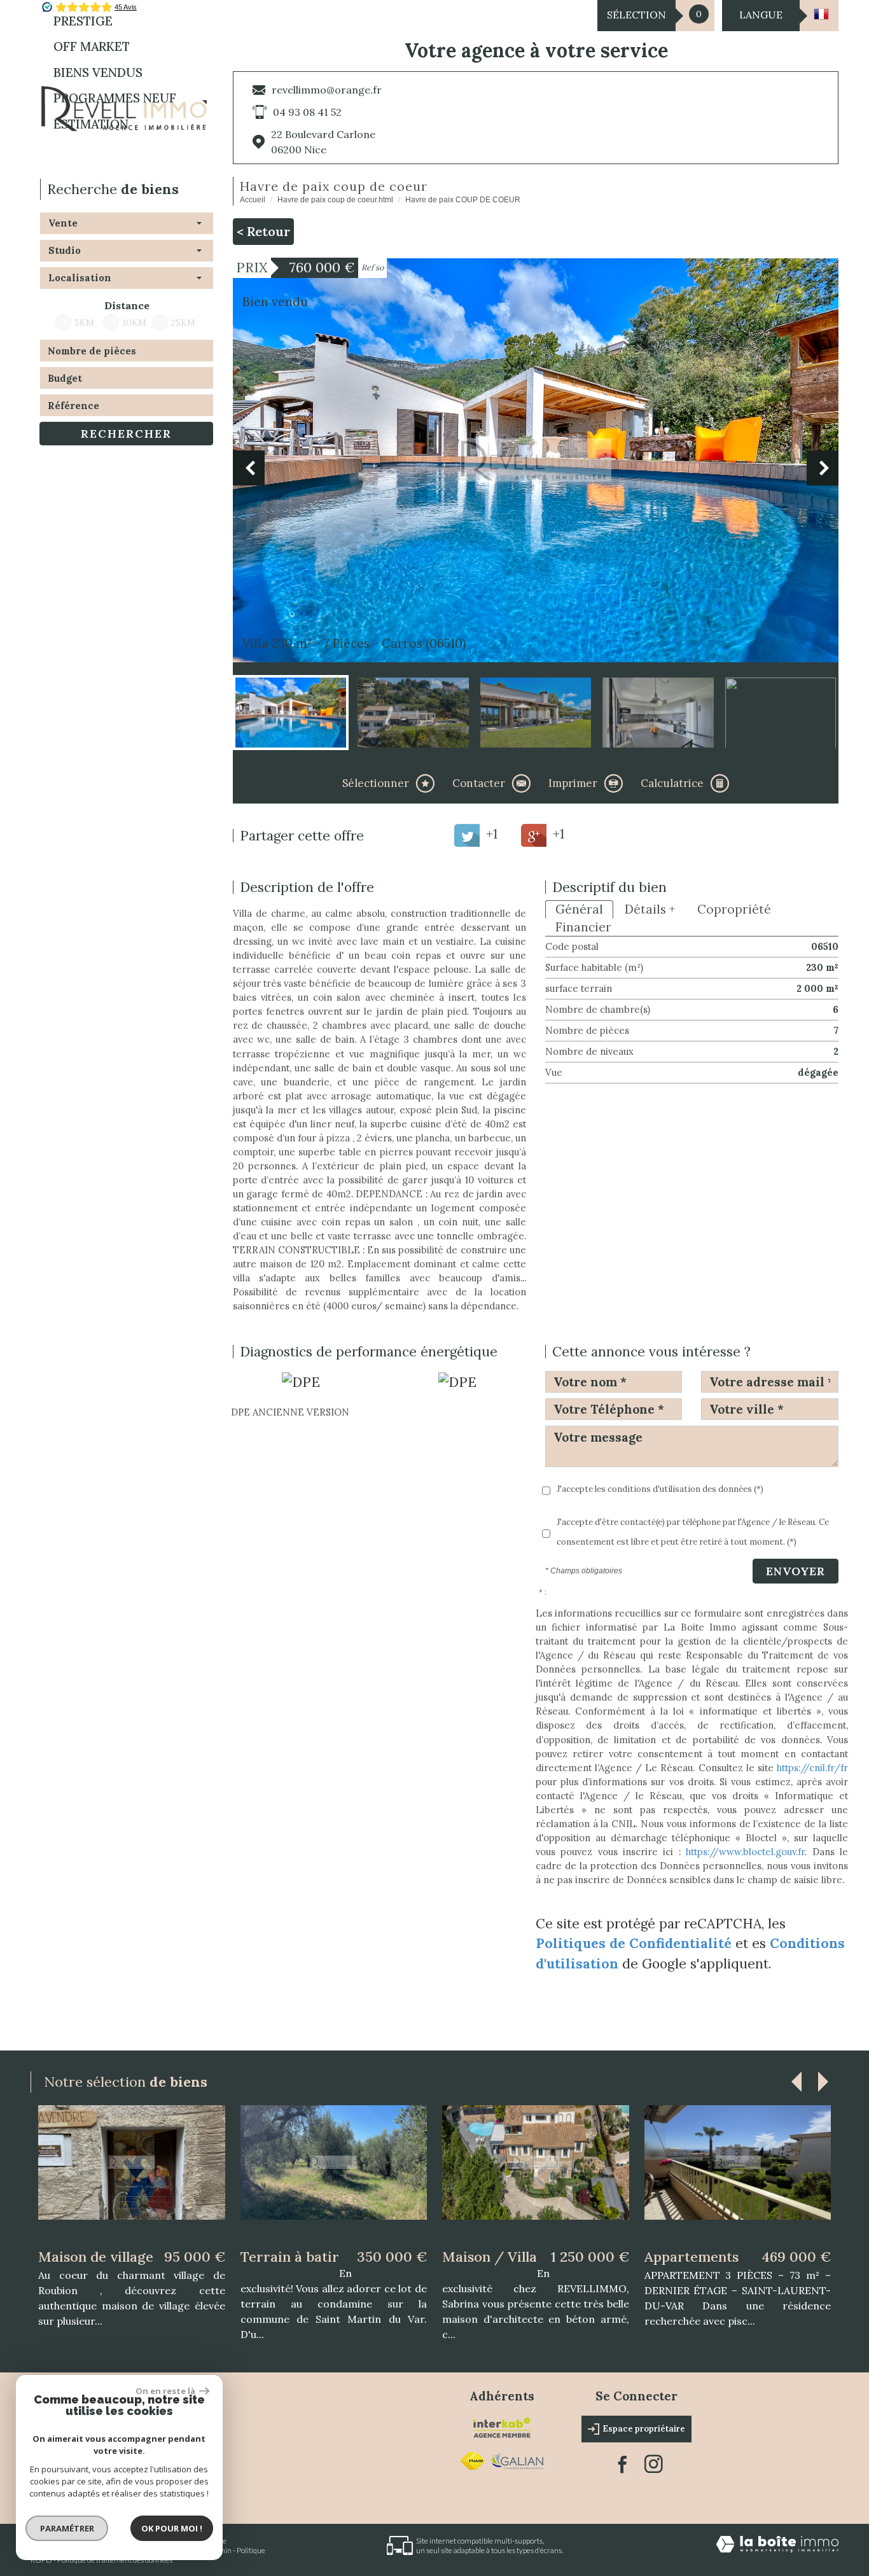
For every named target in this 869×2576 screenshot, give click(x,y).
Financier (583, 927)
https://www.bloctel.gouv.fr (745, 1852)
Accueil (253, 200)
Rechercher (126, 434)
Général (579, 909)
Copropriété (734, 909)
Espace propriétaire (644, 2415)
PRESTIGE (83, 21)
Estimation (91, 124)
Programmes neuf (115, 98)
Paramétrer (67, 2528)
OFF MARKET (92, 46)
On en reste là (166, 2391)
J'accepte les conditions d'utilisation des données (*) (660, 1489)
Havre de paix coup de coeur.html (335, 200)
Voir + (132, 2181)
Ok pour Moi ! (172, 2528)
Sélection (636, 15)
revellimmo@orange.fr (327, 90)
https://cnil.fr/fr (812, 1768)
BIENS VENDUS (98, 73)
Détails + (650, 909)
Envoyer (796, 1571)
